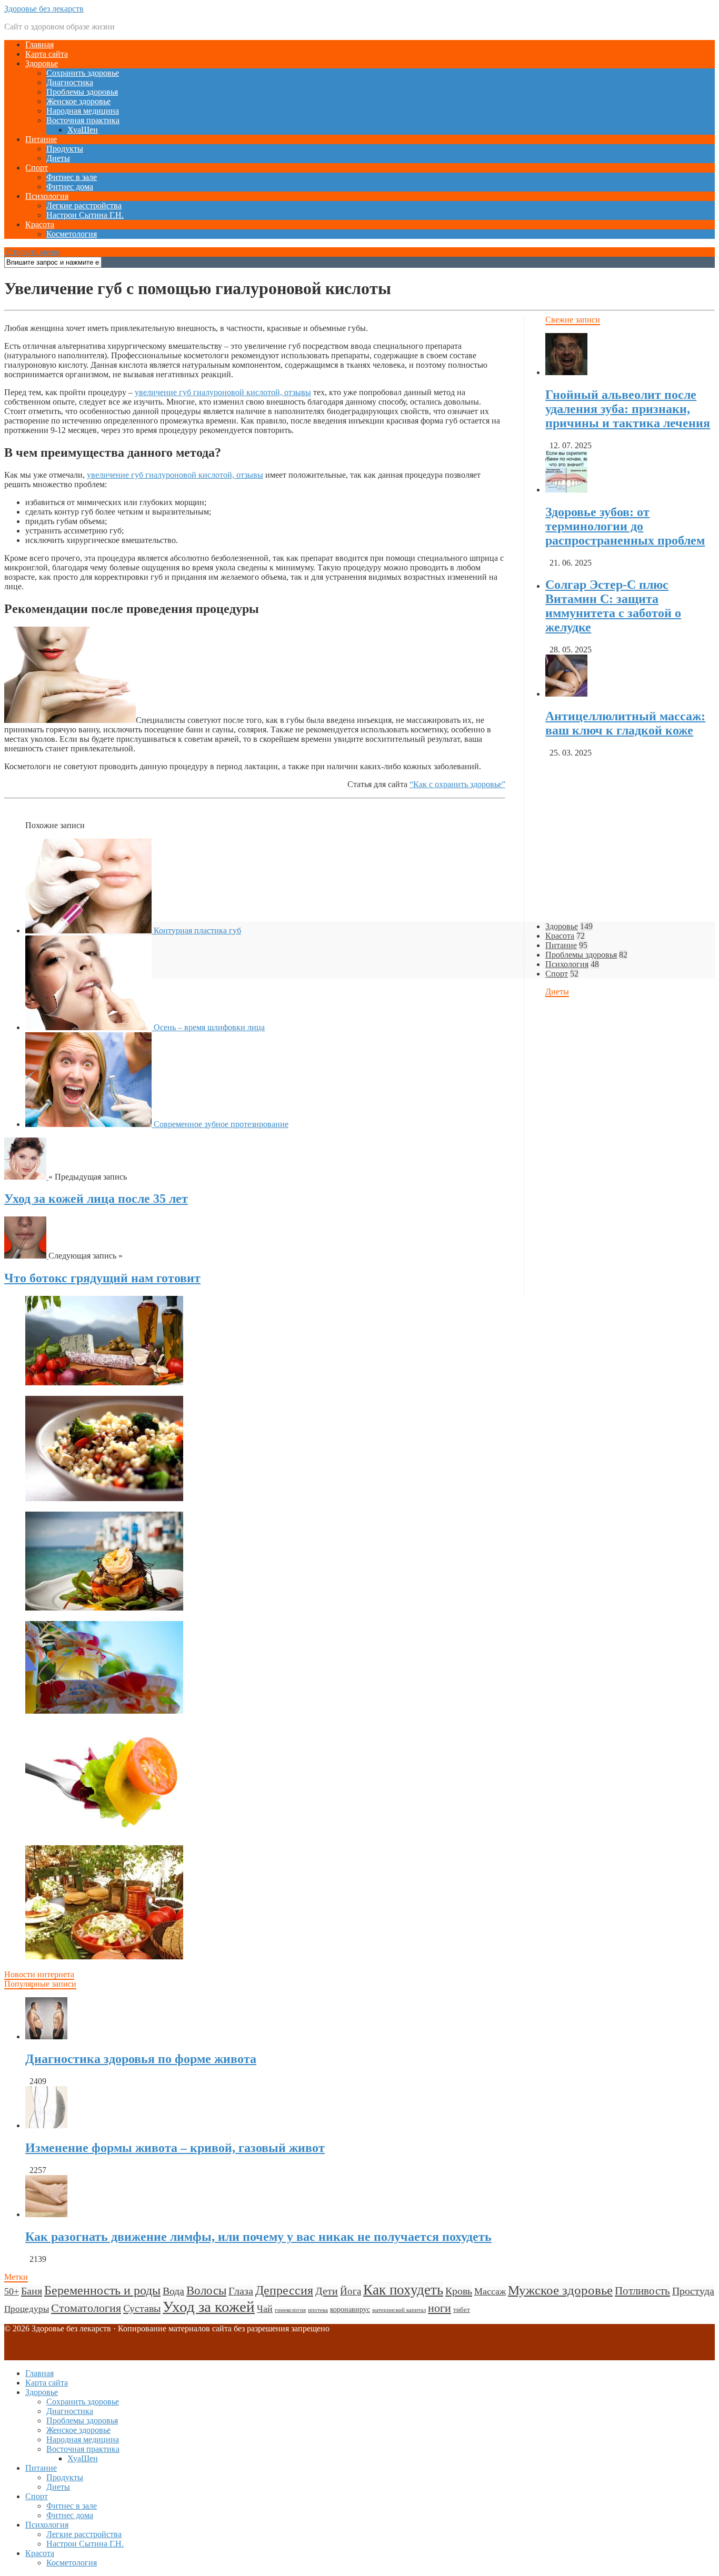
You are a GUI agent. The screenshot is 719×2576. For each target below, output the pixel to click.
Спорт (37, 168)
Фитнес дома (70, 187)
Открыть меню (32, 252)
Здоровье (42, 63)
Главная (39, 44)
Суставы (142, 2308)
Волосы (206, 2291)
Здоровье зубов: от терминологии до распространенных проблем (625, 526)
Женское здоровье (78, 101)
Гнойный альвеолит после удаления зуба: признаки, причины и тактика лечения (628, 409)
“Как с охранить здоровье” (457, 784)
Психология (47, 196)
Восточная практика (83, 120)
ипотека (318, 2310)
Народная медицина (83, 111)
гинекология (290, 2310)
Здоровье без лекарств (44, 9)
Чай (265, 2309)
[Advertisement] (320, 1370)
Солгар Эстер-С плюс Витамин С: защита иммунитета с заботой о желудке (613, 606)
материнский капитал (399, 2310)
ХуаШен (83, 130)
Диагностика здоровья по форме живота (141, 2059)
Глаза (241, 2291)
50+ (12, 2291)
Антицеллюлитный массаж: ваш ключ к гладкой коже (625, 723)
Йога (351, 2291)
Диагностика (70, 82)
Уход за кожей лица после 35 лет (96, 1199)
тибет (462, 2310)
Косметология (72, 234)
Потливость (642, 2291)
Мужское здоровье (560, 2290)
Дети (327, 2291)
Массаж (490, 2291)
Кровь (459, 2291)
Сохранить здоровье (83, 73)
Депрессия (284, 2290)
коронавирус (350, 2309)
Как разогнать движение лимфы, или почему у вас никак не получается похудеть (258, 2237)
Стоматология (86, 2308)
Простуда (693, 2291)
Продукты (65, 149)
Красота (40, 224)
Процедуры (27, 2309)
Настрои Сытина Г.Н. (85, 215)
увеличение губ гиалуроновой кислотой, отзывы (223, 392)
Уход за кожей (209, 2307)
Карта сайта (47, 54)
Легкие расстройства (84, 205)
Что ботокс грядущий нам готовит (102, 1278)
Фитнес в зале (72, 177)
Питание (41, 139)
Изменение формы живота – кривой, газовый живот (175, 2148)
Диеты (58, 158)
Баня (32, 2291)
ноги (440, 2308)
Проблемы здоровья (82, 92)
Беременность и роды (102, 2290)
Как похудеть (403, 2290)
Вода (173, 2291)
